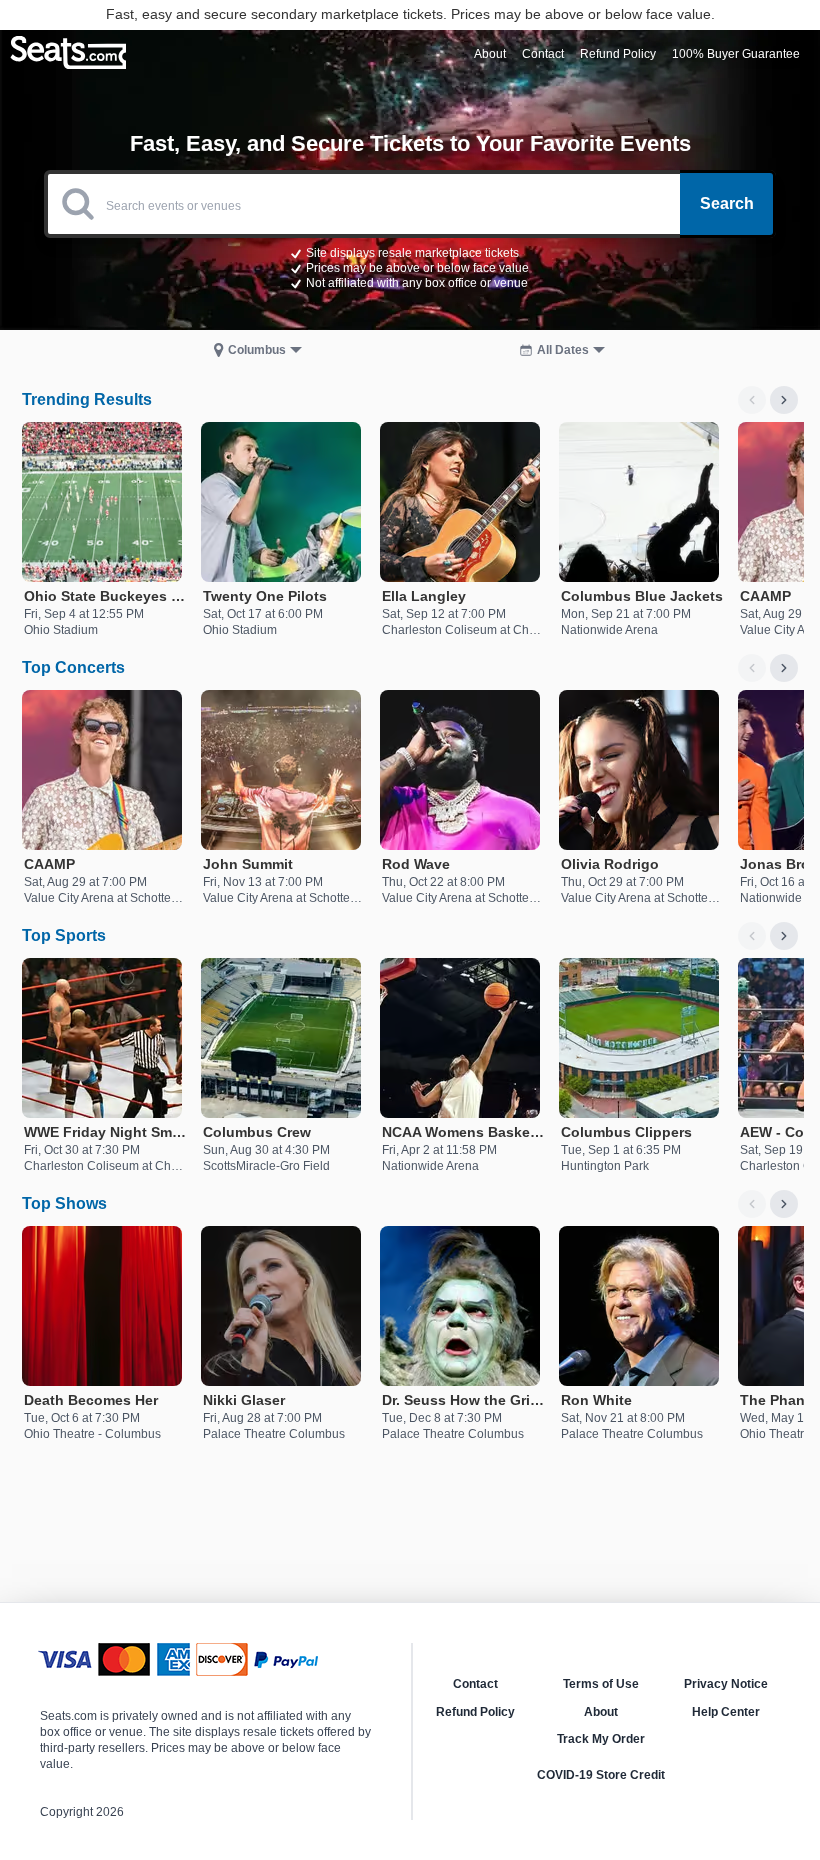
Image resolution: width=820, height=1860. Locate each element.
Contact (475, 1684)
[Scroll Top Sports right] (784, 936)
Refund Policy (475, 1712)
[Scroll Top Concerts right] (784, 668)
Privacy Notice (726, 1684)
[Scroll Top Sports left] (752, 936)
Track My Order (601, 1739)
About (601, 1712)
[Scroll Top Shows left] (752, 1204)
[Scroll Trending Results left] (752, 400)
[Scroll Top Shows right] (784, 1204)
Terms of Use (601, 1684)
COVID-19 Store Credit (601, 1775)
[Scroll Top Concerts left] (752, 668)
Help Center (726, 1712)
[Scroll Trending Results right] (784, 400)
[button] (410, 267)
